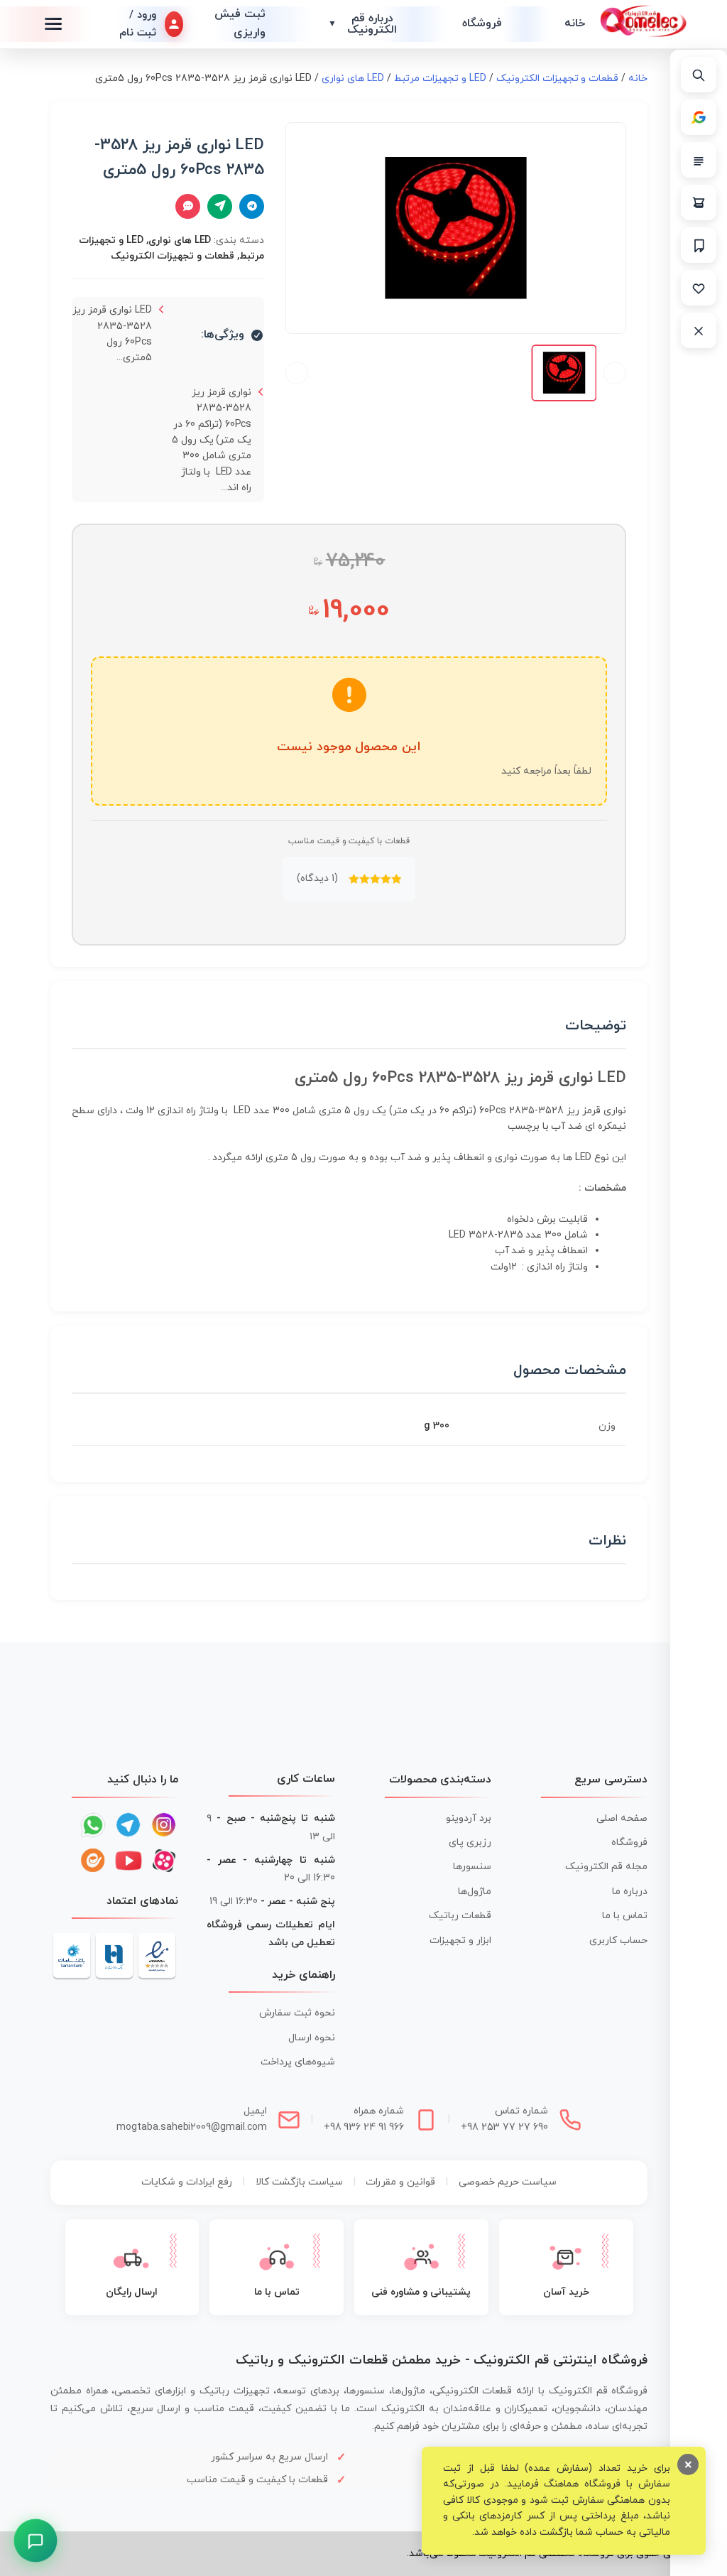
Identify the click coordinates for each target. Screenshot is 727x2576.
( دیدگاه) (317, 878)
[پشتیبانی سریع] (35, 2540)
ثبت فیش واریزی (240, 23)
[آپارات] (164, 1861)
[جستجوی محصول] (699, 75)
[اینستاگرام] (164, 1825)
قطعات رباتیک (460, 1916)
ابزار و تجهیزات (460, 1941)
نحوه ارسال (312, 2038)
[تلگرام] (129, 1825)
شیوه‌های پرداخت (298, 2062)
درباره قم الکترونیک (363, 24)
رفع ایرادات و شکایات (187, 2182)
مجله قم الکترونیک (606, 1867)
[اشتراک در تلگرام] (252, 206)
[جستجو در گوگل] (699, 117)
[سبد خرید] (699, 202)
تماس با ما (625, 1916)
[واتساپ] (93, 1825)
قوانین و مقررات (400, 2182)
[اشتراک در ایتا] (220, 206)
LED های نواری (353, 79)
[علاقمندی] (699, 288)
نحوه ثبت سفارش (297, 2013)
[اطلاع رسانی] (699, 245)
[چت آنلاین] (188, 206)
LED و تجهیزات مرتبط (440, 79)
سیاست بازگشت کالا (299, 2182)
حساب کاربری (618, 1941)
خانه (575, 23)
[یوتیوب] (129, 1861)
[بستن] (699, 330)
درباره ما (630, 1892)
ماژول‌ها (475, 1892)
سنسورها (472, 1867)
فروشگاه (482, 23)
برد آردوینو (469, 1818)
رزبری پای (470, 1842)
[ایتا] (93, 1861)
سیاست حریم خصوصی (508, 2182)
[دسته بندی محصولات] (699, 160)
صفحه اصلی (622, 1818)
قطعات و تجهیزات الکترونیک (558, 79)
